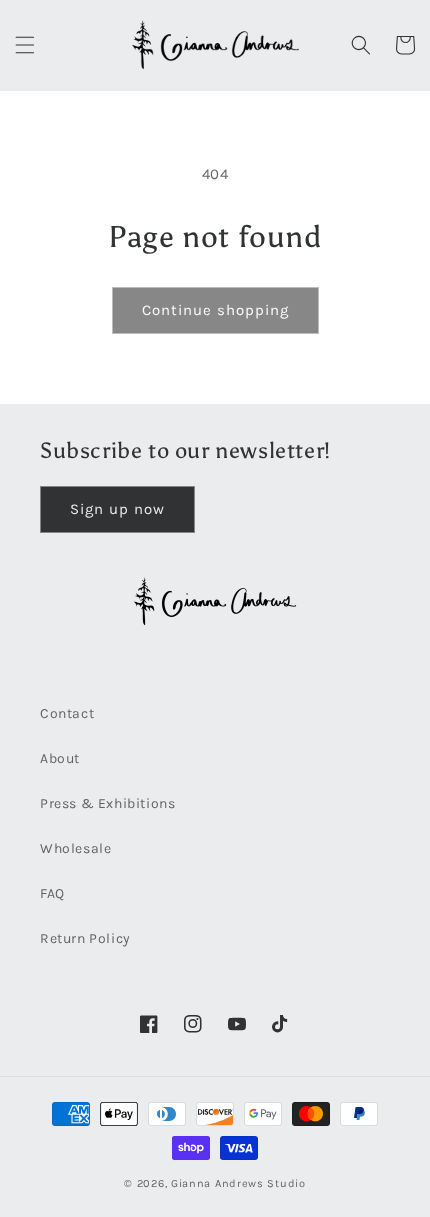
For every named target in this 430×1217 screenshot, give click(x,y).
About (60, 758)
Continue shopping (215, 310)
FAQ (52, 893)
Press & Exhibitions (107, 803)
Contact (67, 713)
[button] (25, 45)
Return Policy (85, 938)
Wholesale (75, 848)
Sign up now (117, 509)
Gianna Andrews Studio (238, 1183)
